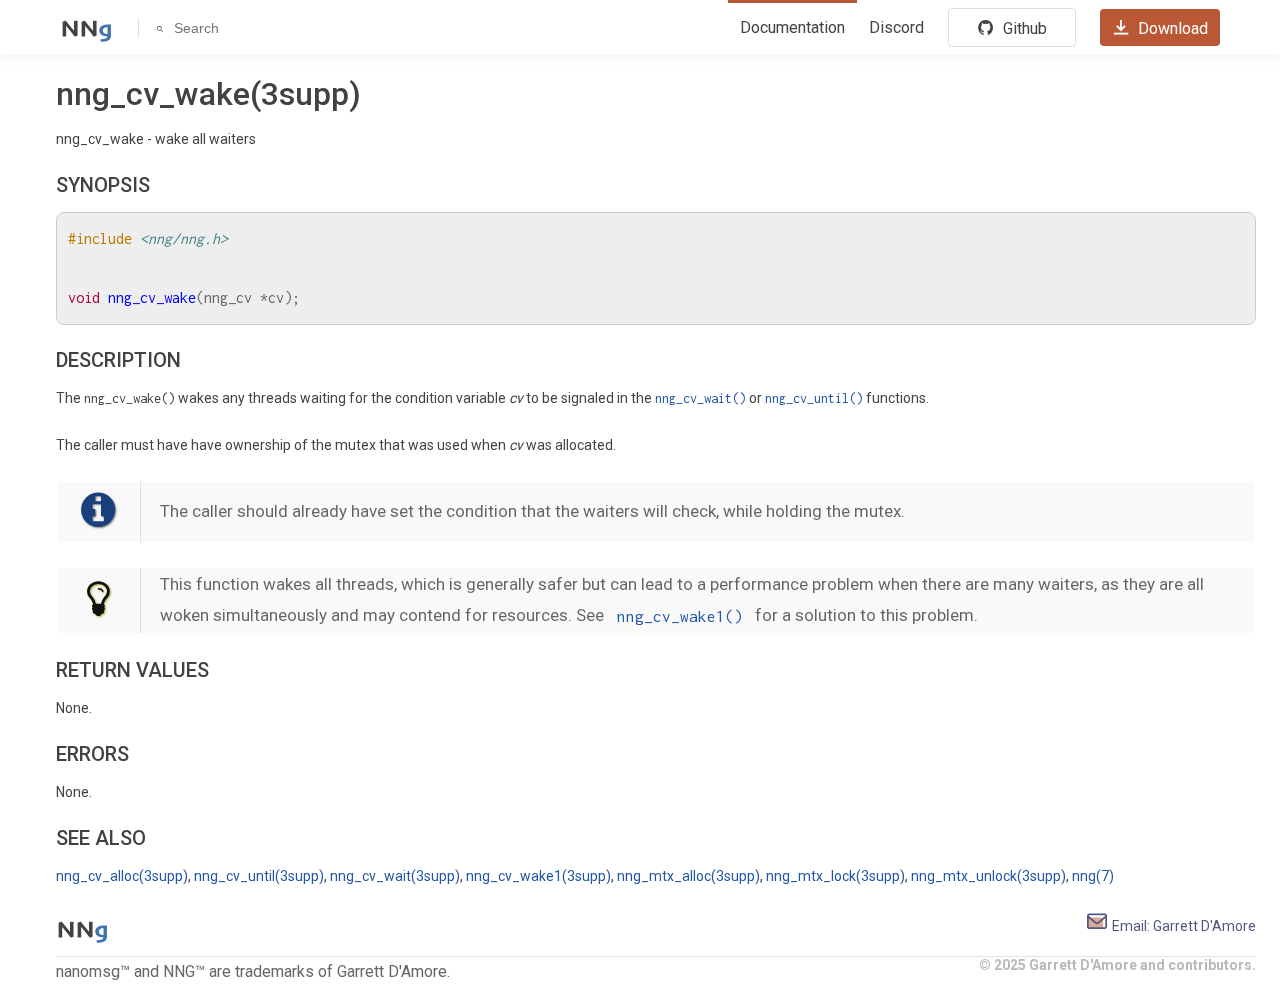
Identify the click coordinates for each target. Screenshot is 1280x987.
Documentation (792, 27)
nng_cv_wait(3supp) (395, 876)
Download (1171, 28)
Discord (896, 27)
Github (1023, 28)
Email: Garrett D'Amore (1182, 926)
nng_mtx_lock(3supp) (835, 876)
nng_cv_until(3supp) (259, 876)
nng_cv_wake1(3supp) (538, 876)
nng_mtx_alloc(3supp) (688, 876)
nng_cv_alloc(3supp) (122, 876)
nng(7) (1093, 876)
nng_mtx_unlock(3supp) (988, 876)
